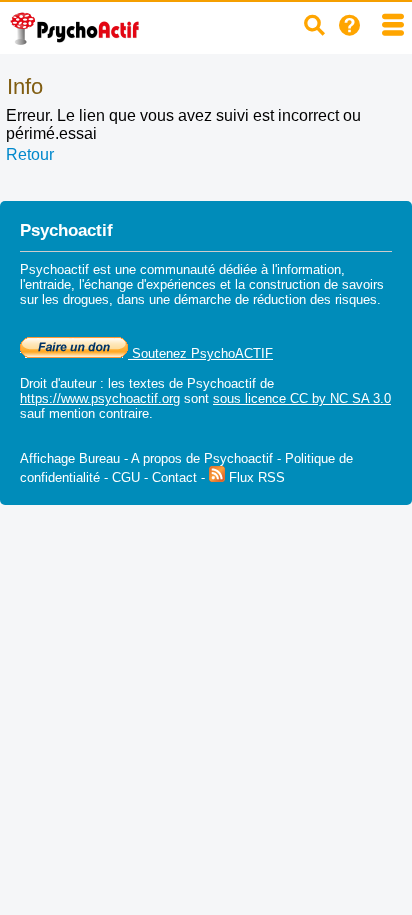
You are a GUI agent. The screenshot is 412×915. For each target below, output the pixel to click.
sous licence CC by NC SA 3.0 (302, 398)
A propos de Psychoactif (202, 458)
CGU (126, 477)
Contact (174, 477)
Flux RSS (255, 477)
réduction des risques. (317, 299)
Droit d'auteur (58, 383)
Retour (30, 154)
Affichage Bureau (70, 458)
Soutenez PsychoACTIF (200, 353)
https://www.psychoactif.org (100, 398)
